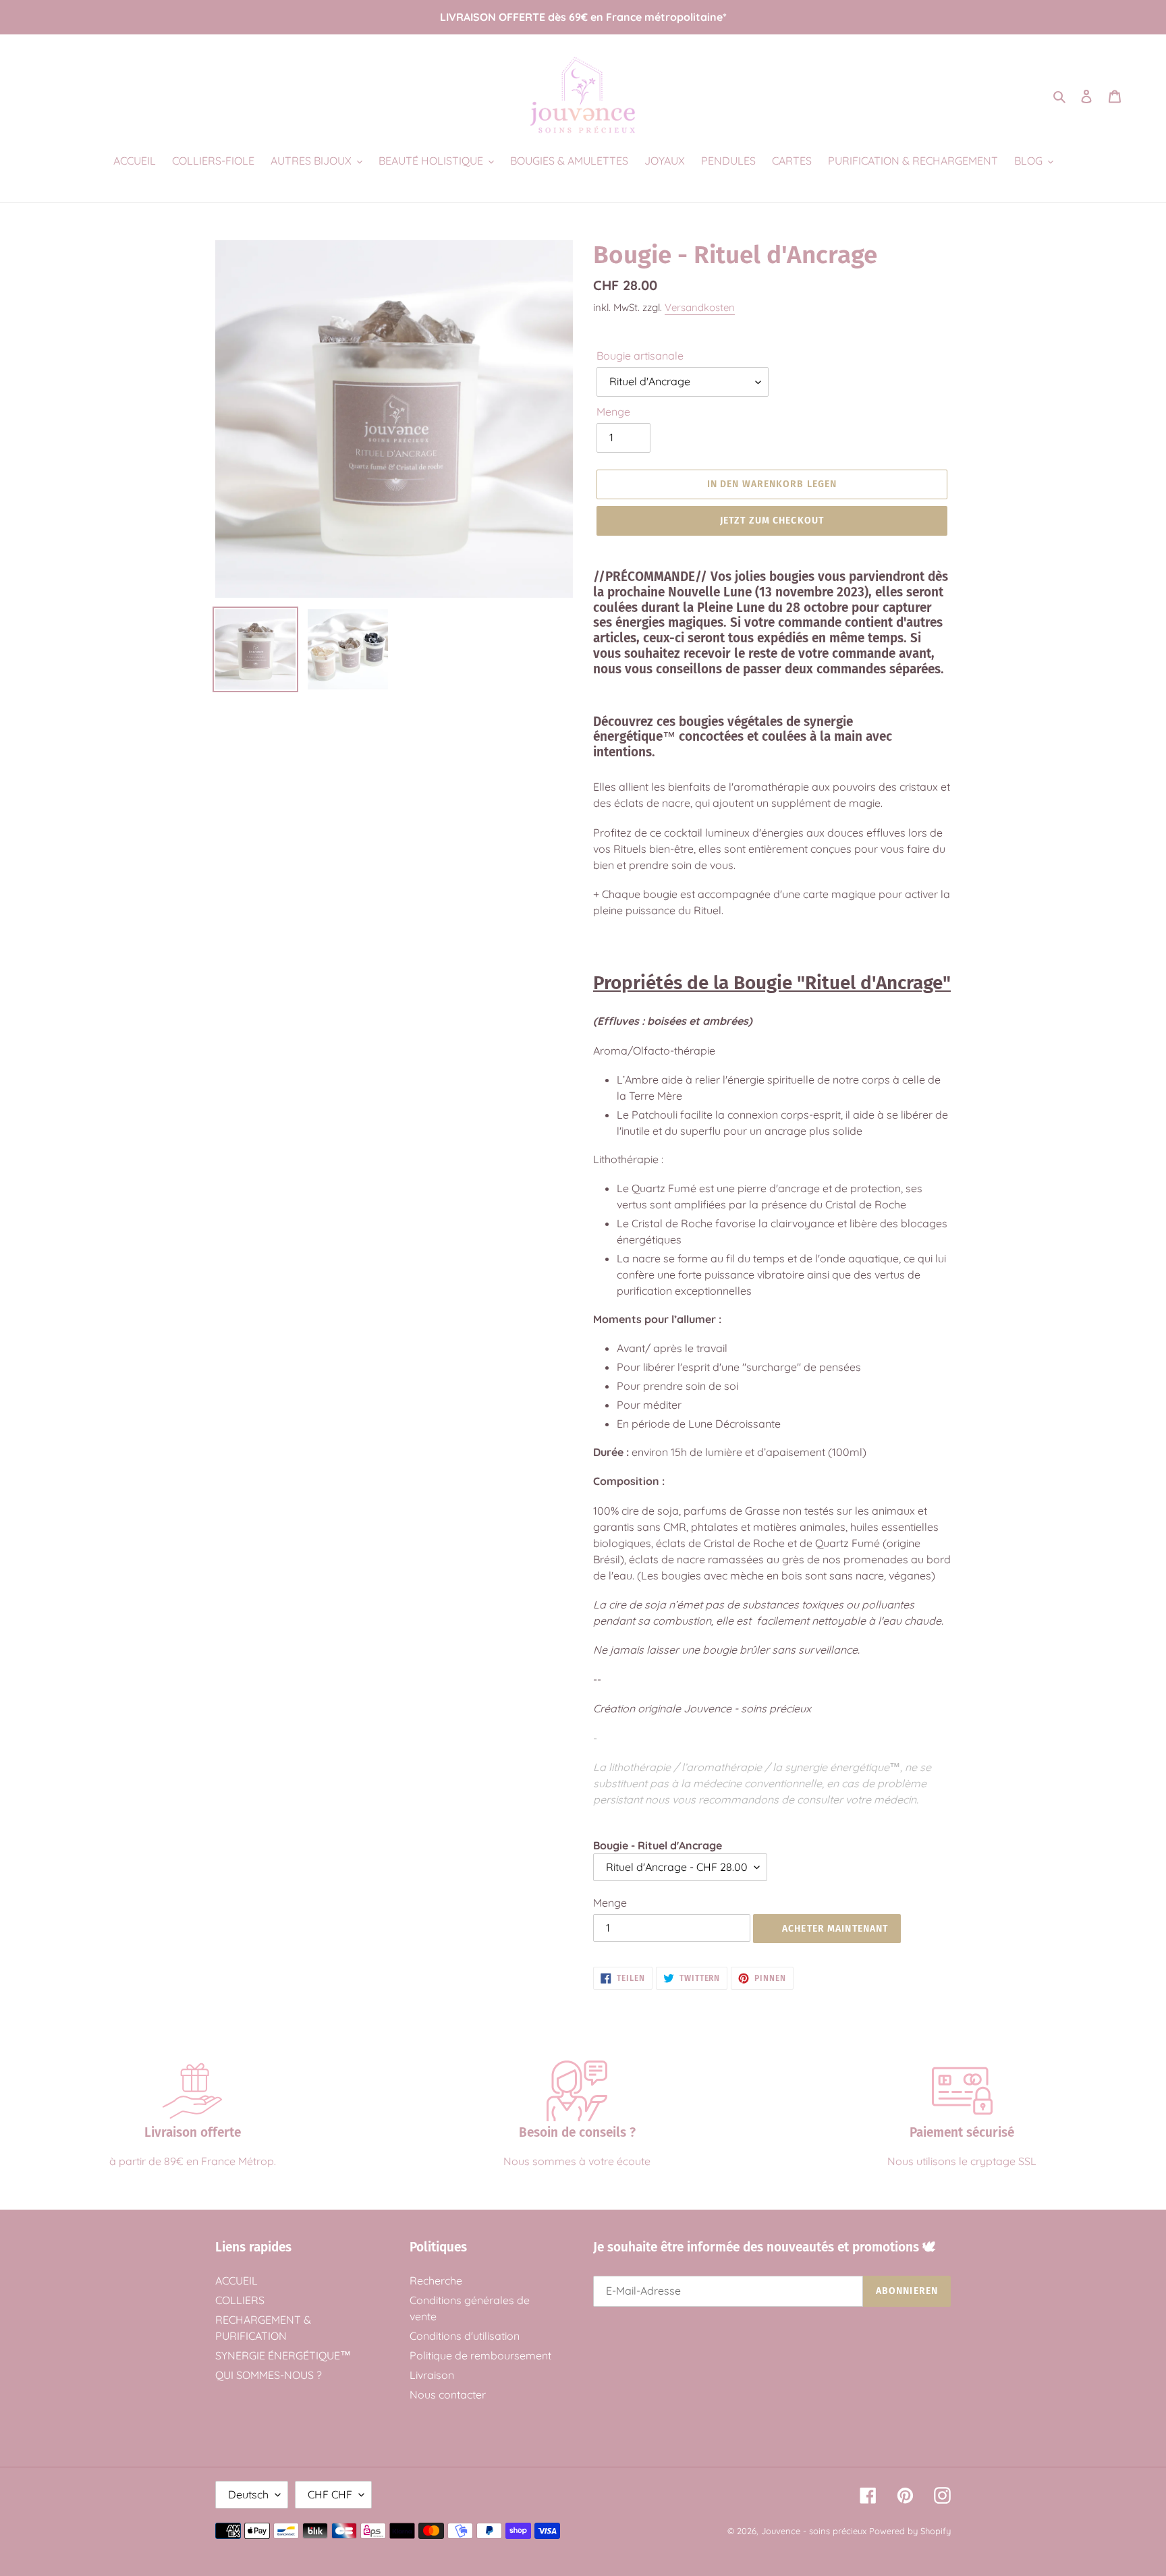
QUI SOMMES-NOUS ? (269, 2375)
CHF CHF (330, 2494)
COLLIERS (240, 2300)
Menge (613, 412)
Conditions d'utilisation (465, 2336)
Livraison (432, 2375)
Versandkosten (700, 307)
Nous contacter (448, 2395)
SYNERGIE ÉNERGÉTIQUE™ (283, 2355)
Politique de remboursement (480, 2355)
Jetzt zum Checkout (772, 521)
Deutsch (248, 2494)
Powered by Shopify (910, 2531)
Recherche (436, 2280)
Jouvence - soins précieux (814, 2531)
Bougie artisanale (640, 356)
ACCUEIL (237, 2280)
